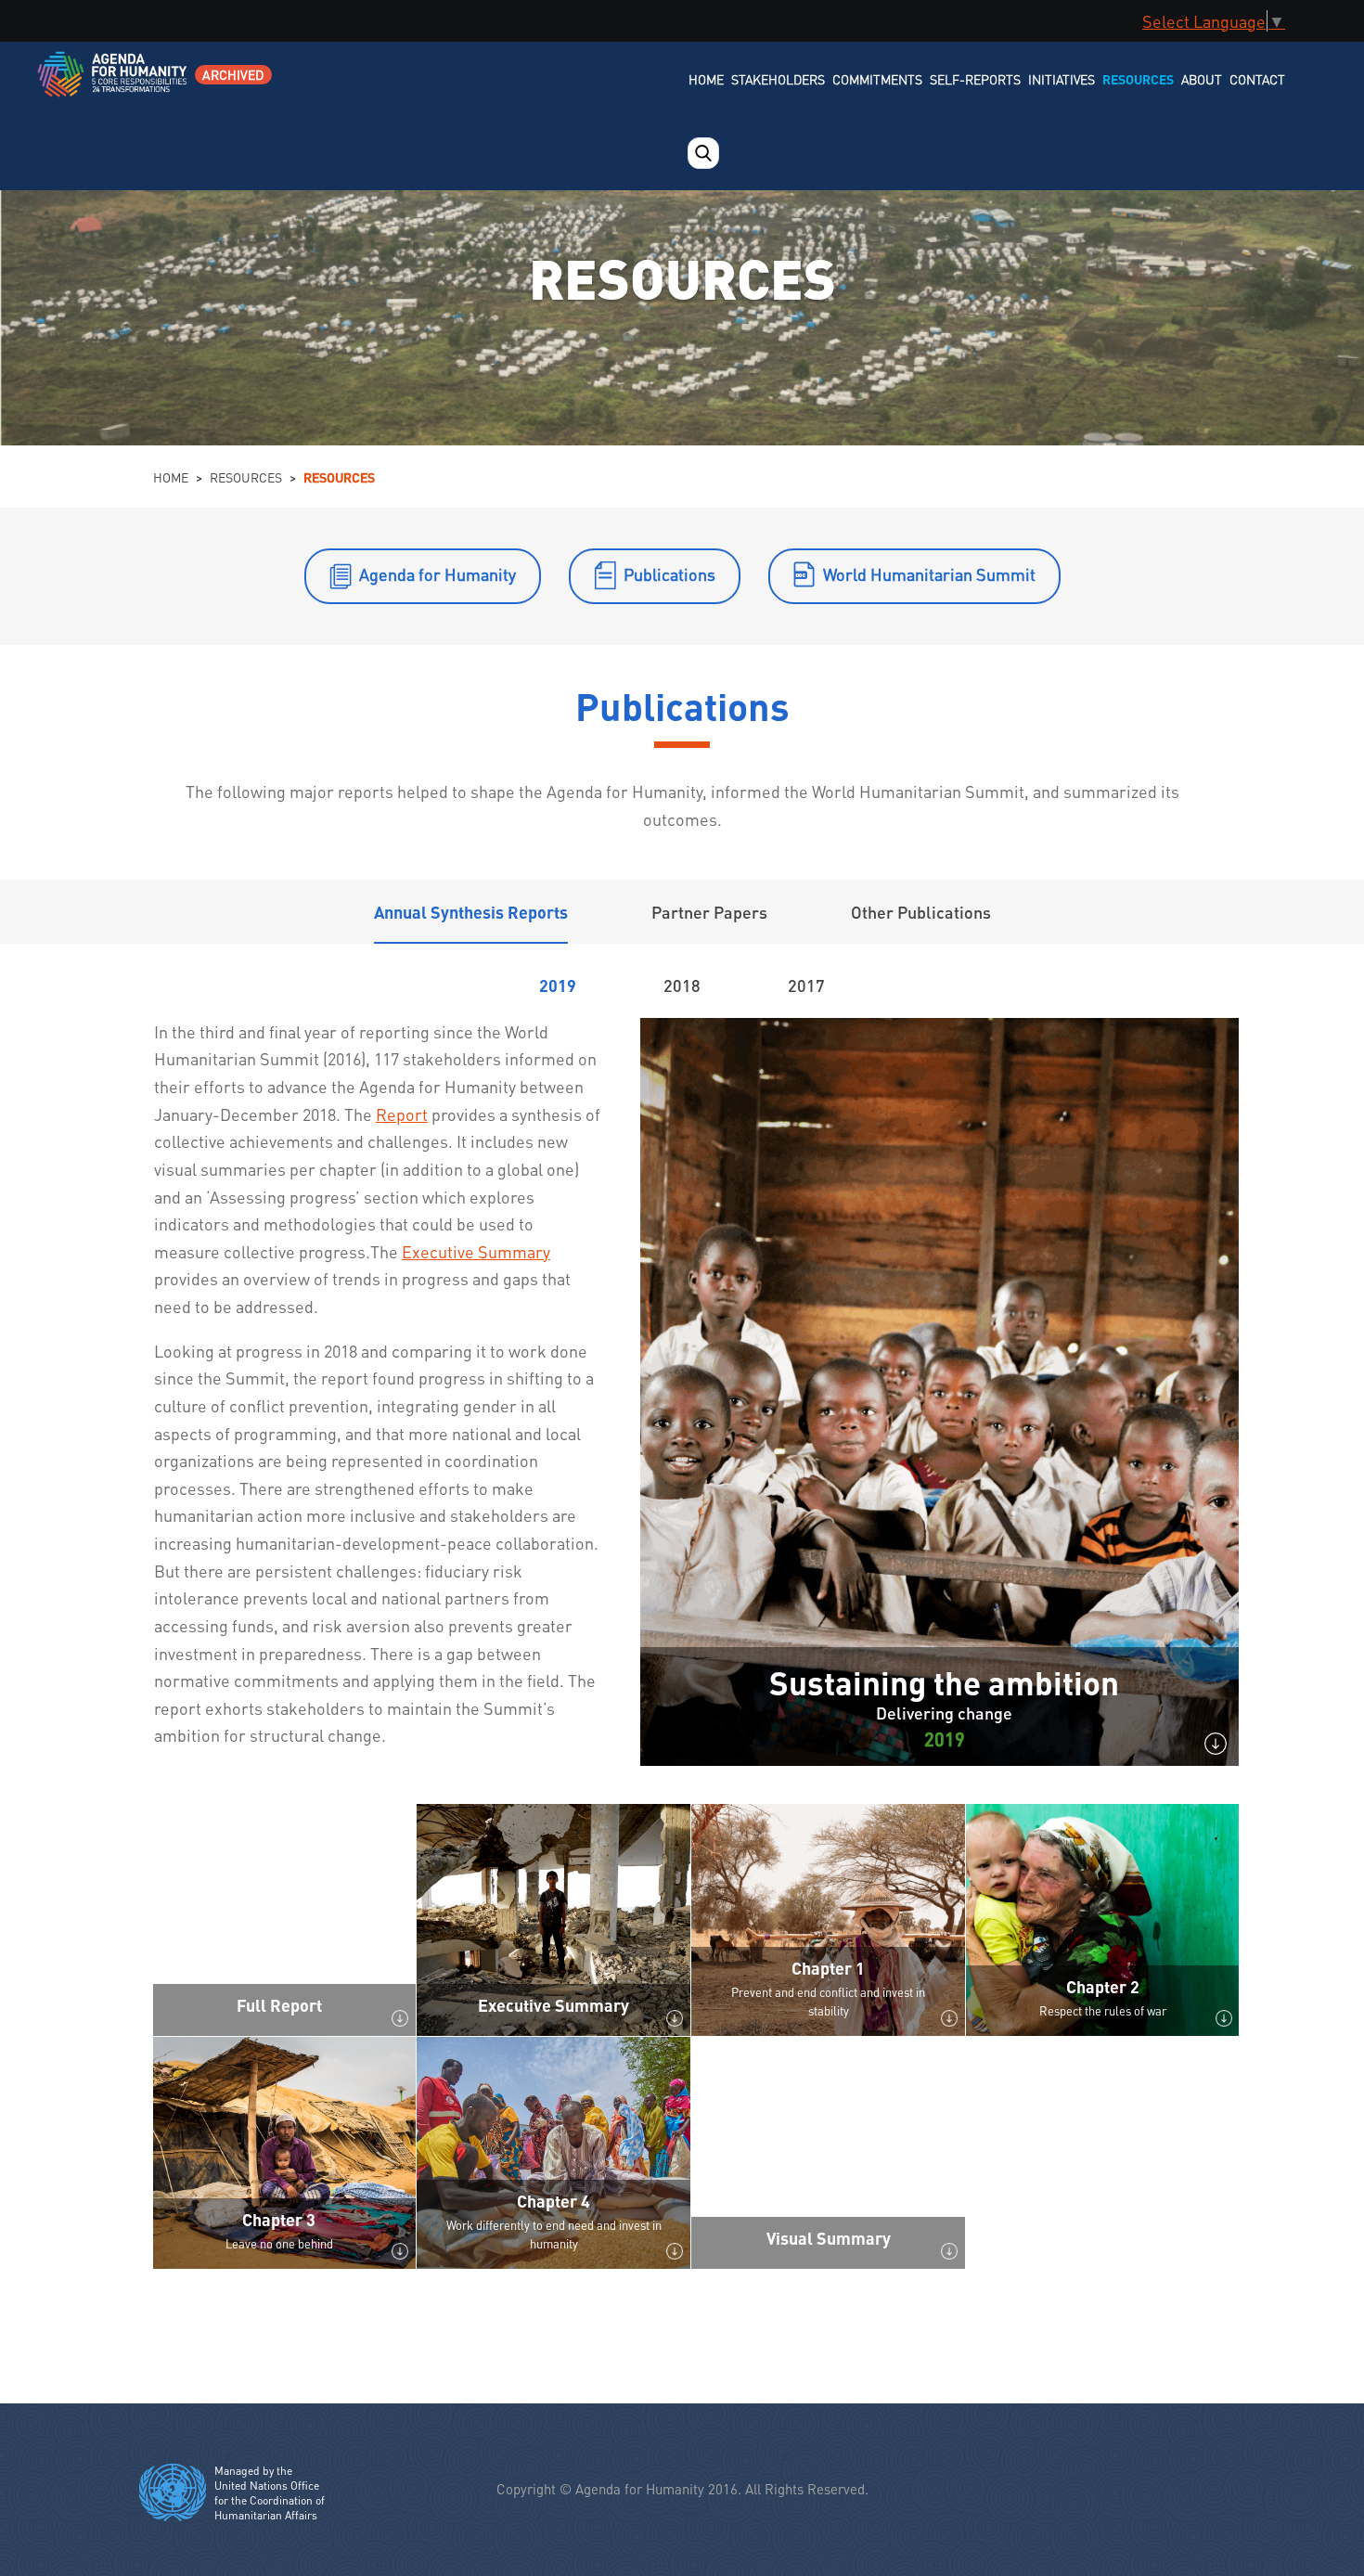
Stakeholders (778, 79)
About (1202, 79)
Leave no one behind (279, 2243)
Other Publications (921, 912)
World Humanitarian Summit (929, 574)
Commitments (877, 79)
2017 (806, 985)
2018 (682, 985)
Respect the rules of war (1103, 2010)
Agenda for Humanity (438, 574)
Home (706, 79)
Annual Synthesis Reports (471, 912)
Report (402, 1114)
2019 (558, 985)
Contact (1257, 79)
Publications (669, 574)
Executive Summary (476, 1251)
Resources (1138, 79)
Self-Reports (975, 79)
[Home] (114, 86)
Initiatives (1062, 79)
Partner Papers (709, 912)
